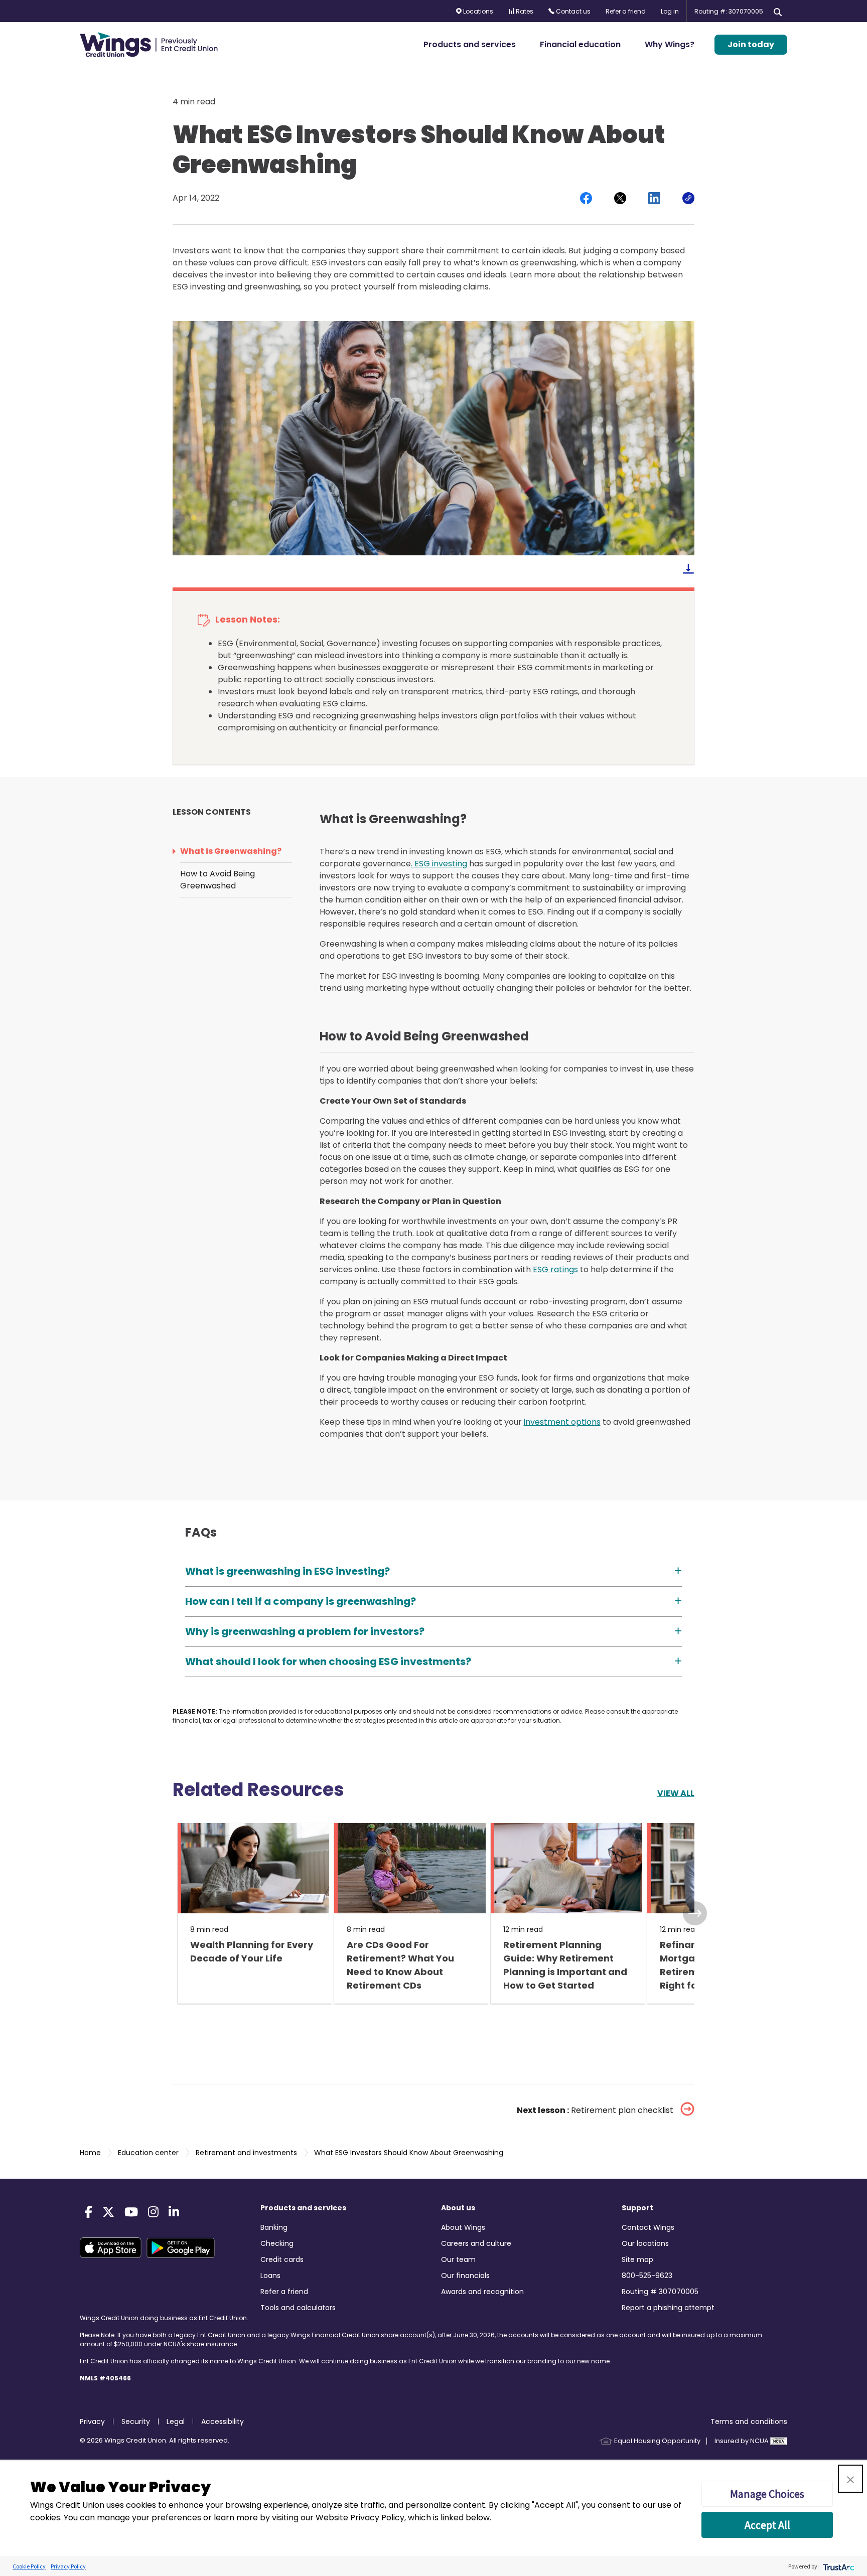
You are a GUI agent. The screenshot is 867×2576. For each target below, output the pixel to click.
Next (695, 1913)
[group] (251, 1913)
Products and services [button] (470, 44)
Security (136, 2421)
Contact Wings (648, 2227)
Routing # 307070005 (660, 2292)
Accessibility (223, 2421)
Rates (524, 11)
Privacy (92, 2421)
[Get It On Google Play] (183, 2248)
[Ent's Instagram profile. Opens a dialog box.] (153, 2212)
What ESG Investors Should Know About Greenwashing (408, 2153)
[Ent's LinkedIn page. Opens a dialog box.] (174, 2212)
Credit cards (282, 2259)
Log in (670, 11)
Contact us (572, 11)
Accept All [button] (767, 2525)
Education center (147, 2153)
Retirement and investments (245, 2153)
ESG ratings (555, 1269)
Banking (274, 2227)
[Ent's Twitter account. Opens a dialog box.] (108, 2212)
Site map (637, 2259)
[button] (850, 2479)
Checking (277, 2243)
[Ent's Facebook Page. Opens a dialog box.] (89, 2212)
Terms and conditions (749, 2421)
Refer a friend (626, 11)
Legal (176, 2421)
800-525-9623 (647, 2276)
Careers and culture (476, 2243)
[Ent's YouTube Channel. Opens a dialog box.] (131, 2212)
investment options (562, 1422)
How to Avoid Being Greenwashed (218, 880)
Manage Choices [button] (767, 2494)
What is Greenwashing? (231, 851)
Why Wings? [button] (670, 44)
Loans (270, 2276)
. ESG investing (439, 864)
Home (90, 2153)
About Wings (463, 2227)
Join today (751, 44)
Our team (458, 2259)
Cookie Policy (29, 2566)
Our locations (645, 2243)
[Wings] (149, 45)
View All (676, 1793)
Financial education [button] (580, 44)
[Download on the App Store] (113, 2248)
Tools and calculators (298, 2308)
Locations (477, 11)
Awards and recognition (482, 2292)
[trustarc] (838, 2566)
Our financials (465, 2276)
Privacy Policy (68, 2566)
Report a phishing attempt (668, 2308)
